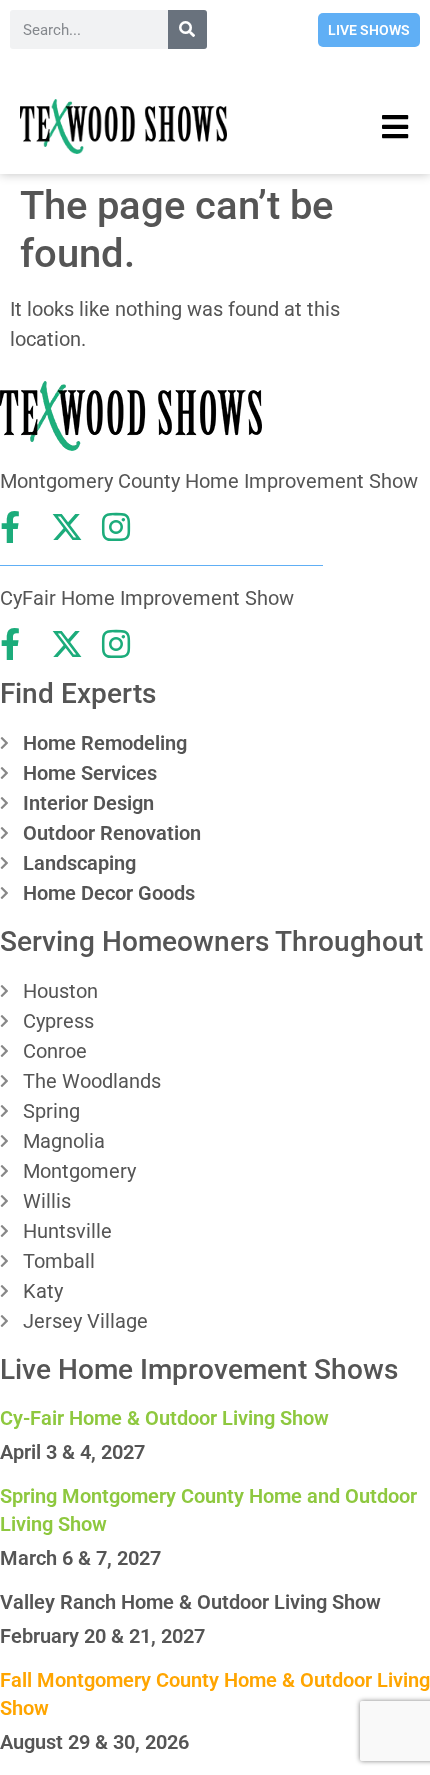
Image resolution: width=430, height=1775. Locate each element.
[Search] (187, 29)
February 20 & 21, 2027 (102, 1636)
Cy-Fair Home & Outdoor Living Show (164, 1418)
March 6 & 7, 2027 (80, 1558)
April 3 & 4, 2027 (72, 1452)
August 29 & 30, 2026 (94, 1742)
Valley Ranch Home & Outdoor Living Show (190, 1602)
